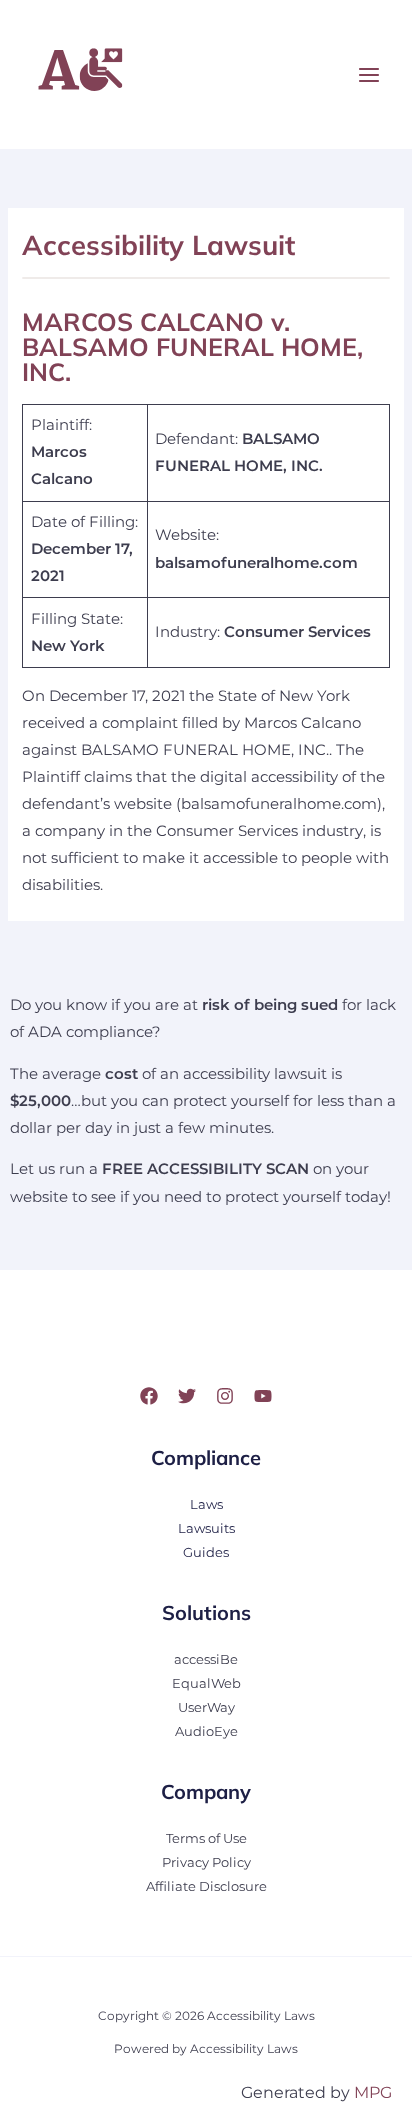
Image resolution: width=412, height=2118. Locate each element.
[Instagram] (225, 1396)
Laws (206, 1504)
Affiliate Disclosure (206, 1886)
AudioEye (206, 1731)
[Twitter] (187, 1396)
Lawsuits (206, 1528)
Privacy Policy (206, 1862)
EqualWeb (206, 1683)
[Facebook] (149, 1396)
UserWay (206, 1707)
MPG (373, 2092)
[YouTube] (263, 1396)
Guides (206, 1552)
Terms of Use (206, 1838)
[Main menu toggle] (369, 75)
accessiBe (206, 1659)
